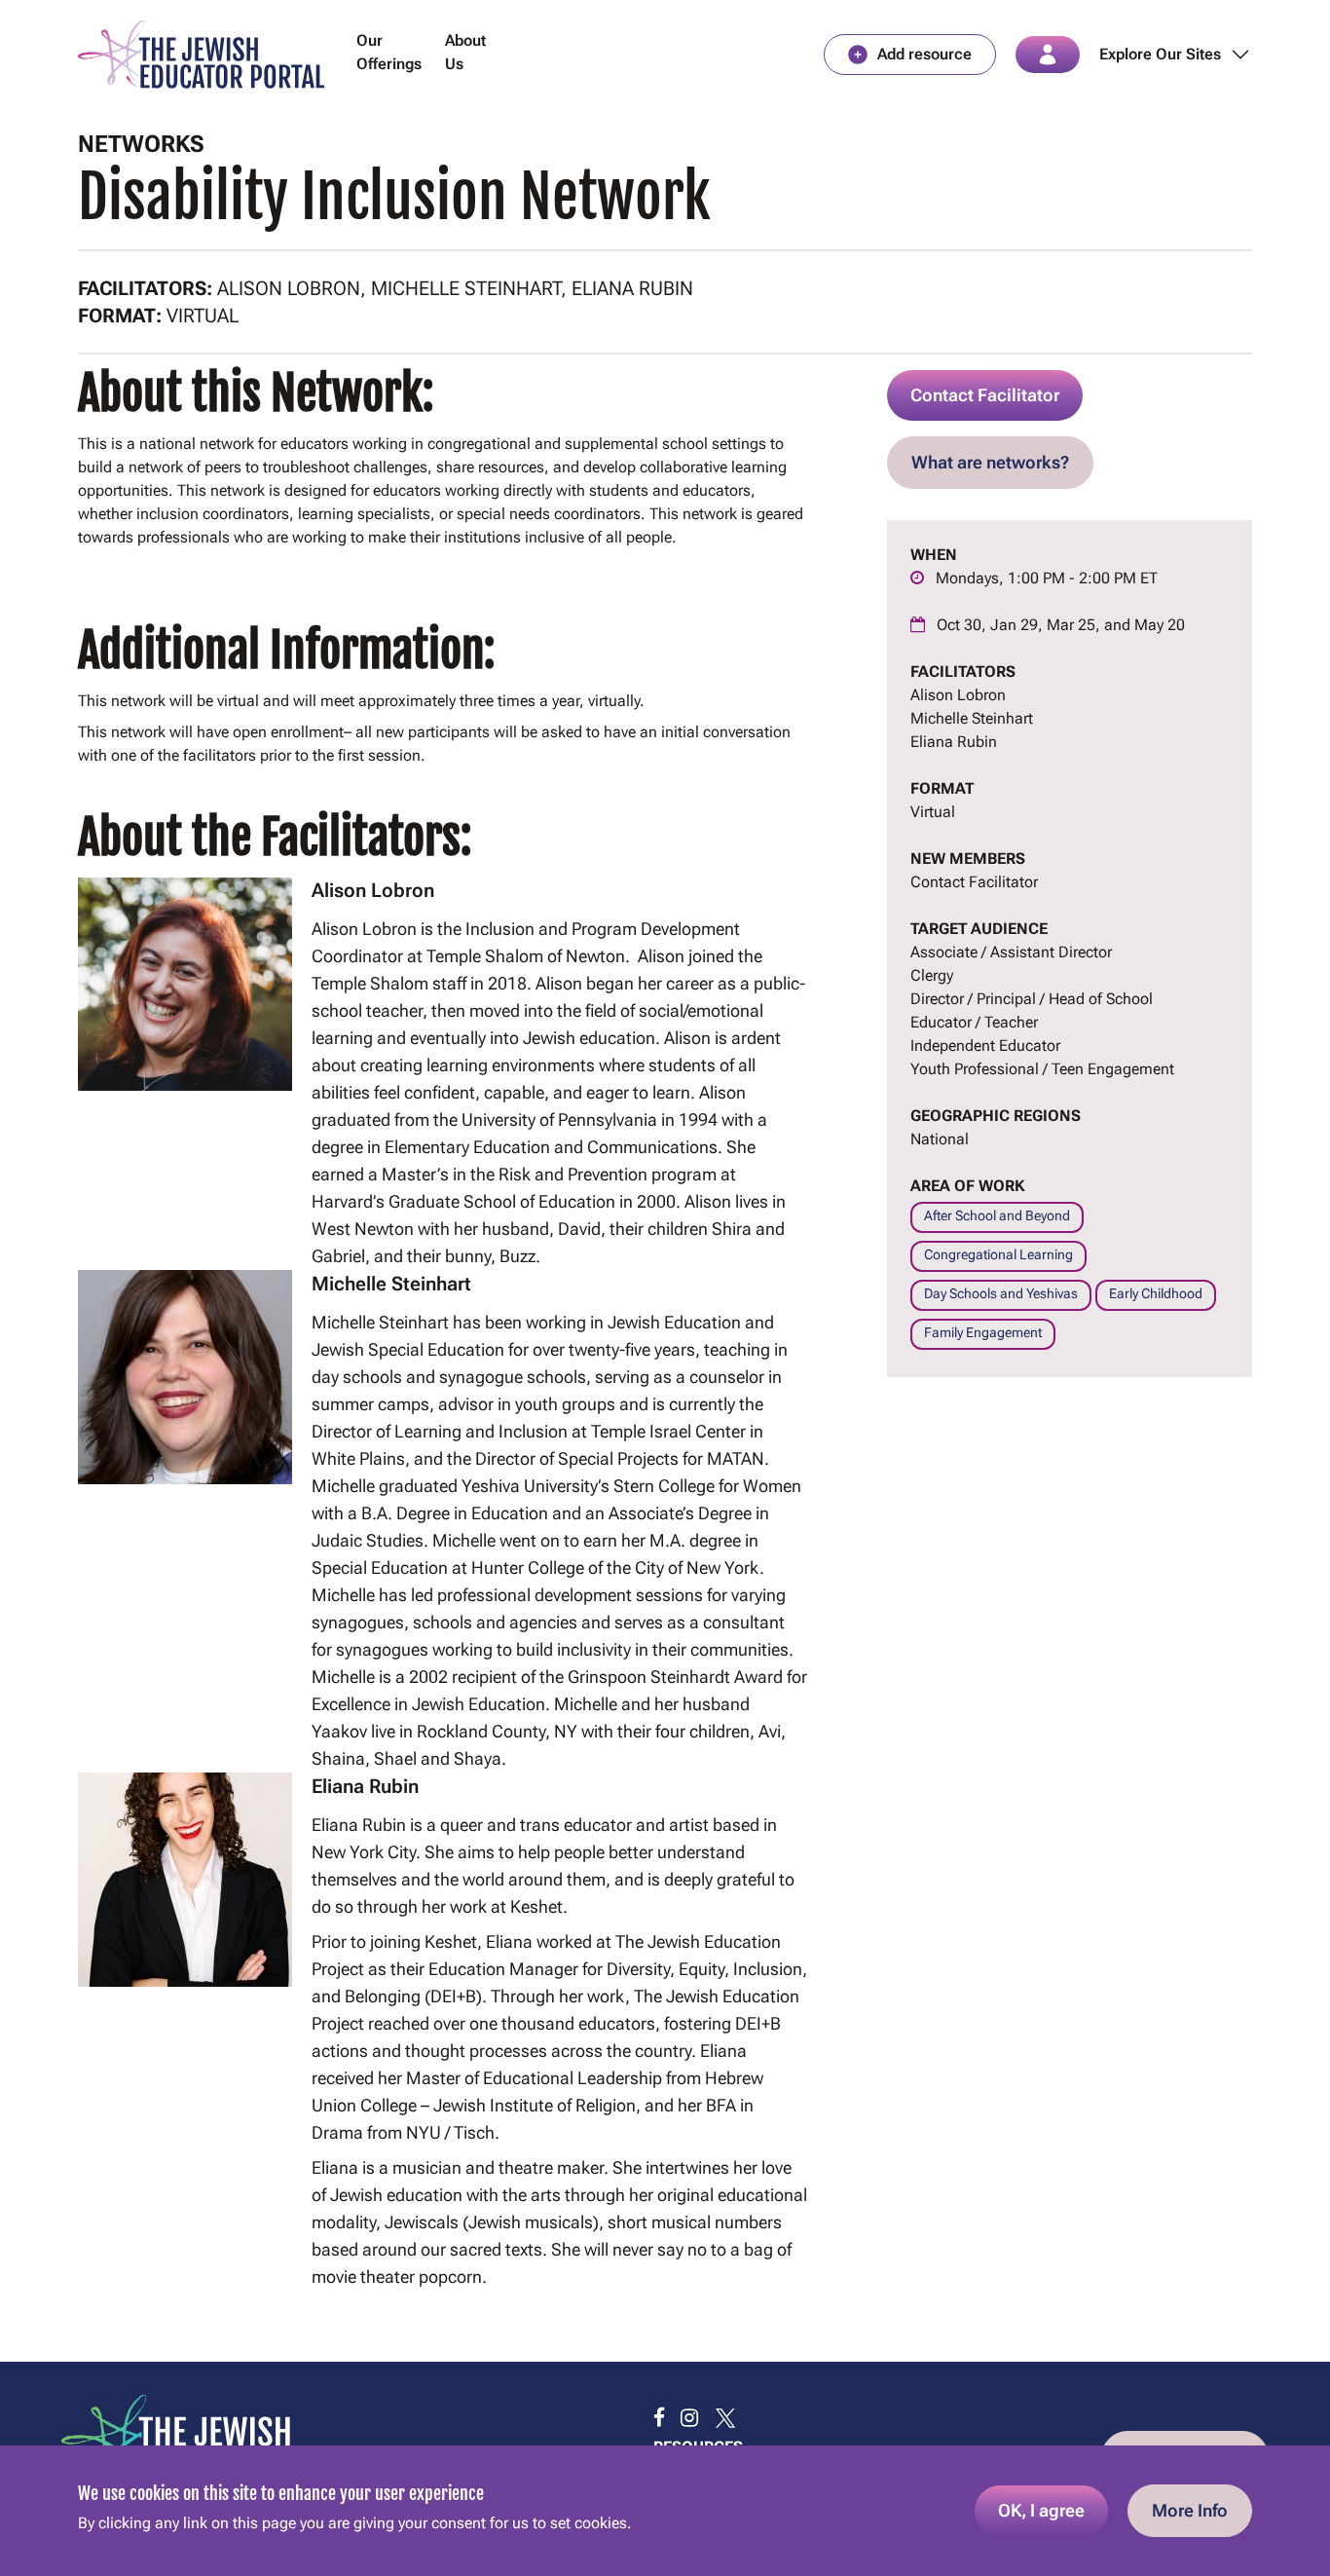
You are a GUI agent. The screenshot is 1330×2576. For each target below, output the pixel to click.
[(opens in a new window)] (659, 2418)
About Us (465, 52)
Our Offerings (389, 52)
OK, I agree (1041, 2510)
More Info (1190, 2510)
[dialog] (665, 2511)
